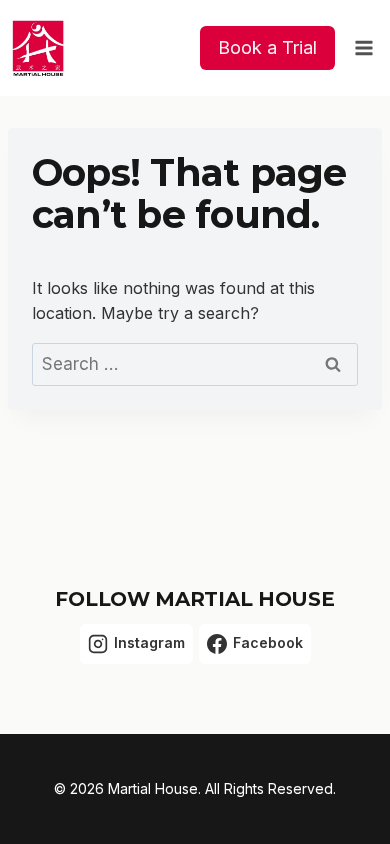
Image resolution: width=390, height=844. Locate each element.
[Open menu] (363, 47)
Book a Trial (267, 47)
